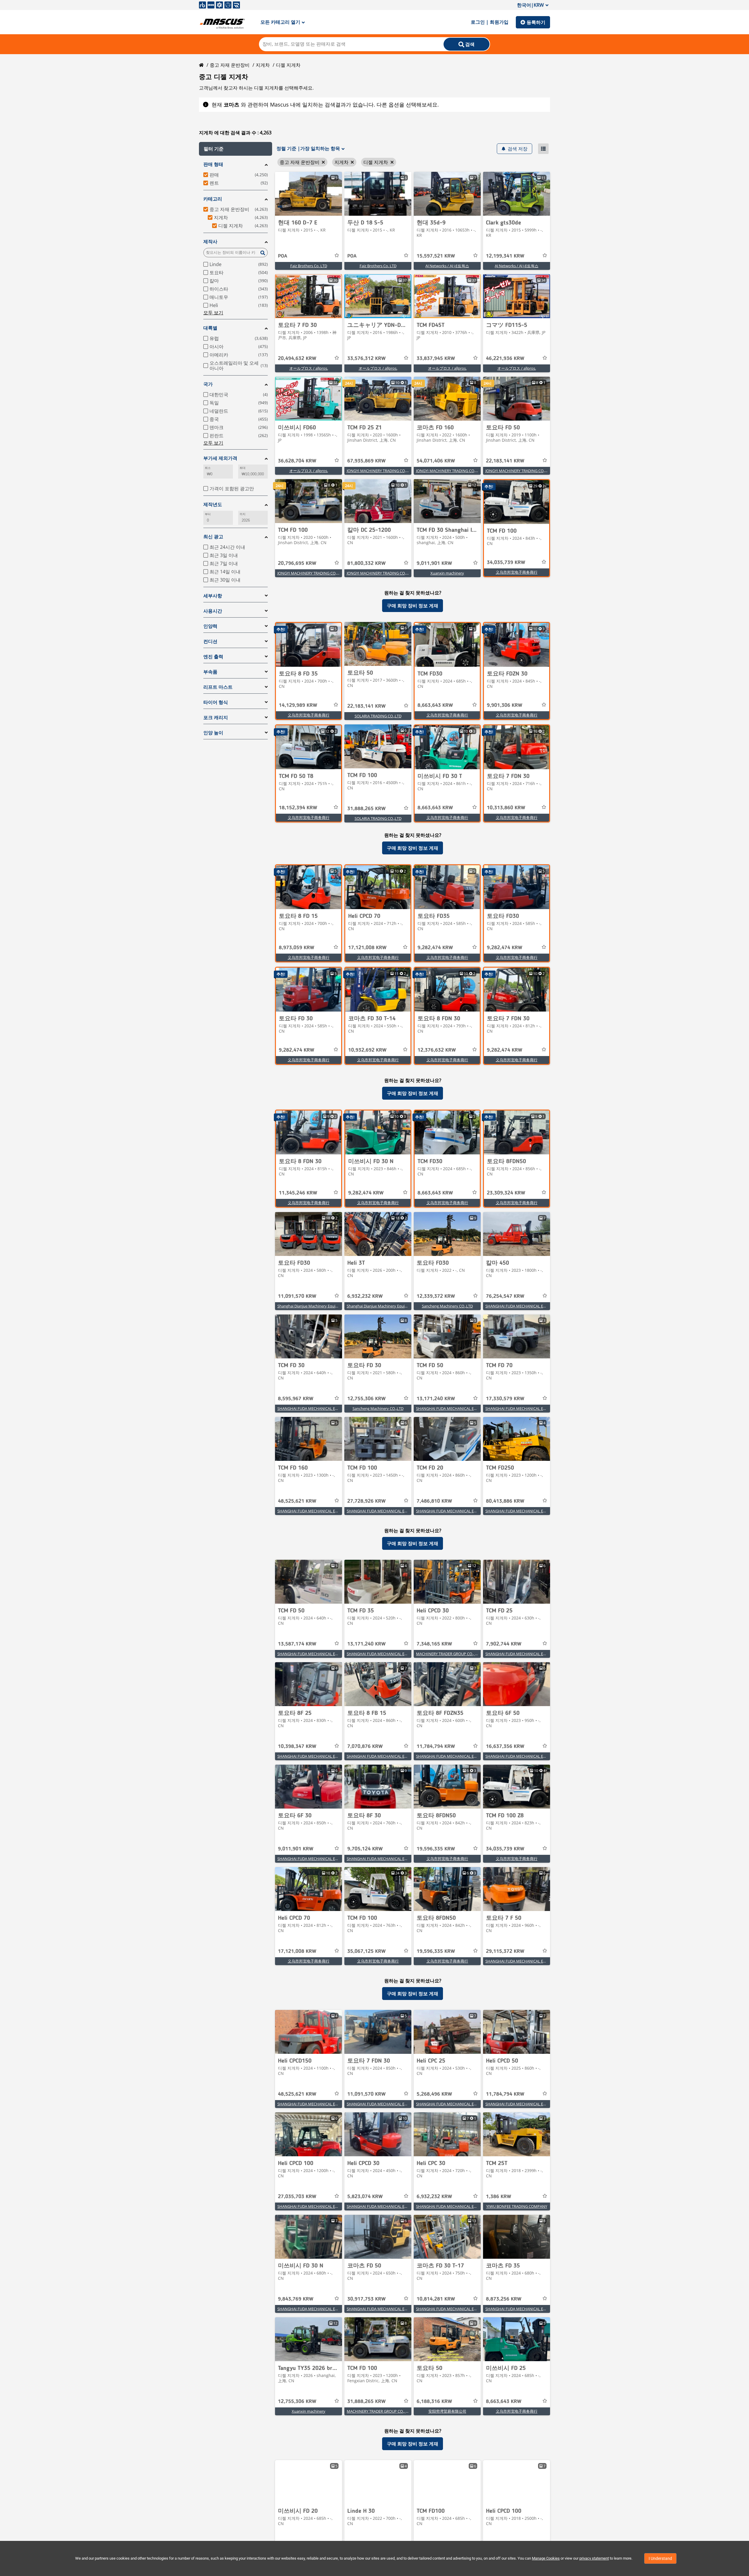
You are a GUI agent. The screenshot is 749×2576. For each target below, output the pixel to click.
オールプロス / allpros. (309, 368)
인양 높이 (213, 733)
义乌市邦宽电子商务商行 (517, 572)
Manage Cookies (546, 2558)
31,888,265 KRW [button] (366, 809)
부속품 (210, 672)
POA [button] (283, 256)
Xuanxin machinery (447, 573)
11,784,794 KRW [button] (436, 1747)
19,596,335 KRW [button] (436, 1849)
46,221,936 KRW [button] (505, 359)
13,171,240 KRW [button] (436, 1399)
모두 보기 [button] (213, 313)
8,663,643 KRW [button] (435, 705)
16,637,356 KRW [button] (505, 1747)
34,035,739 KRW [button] (506, 563)
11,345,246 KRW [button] (298, 1193)
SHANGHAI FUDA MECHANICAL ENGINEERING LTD (529, 1306)
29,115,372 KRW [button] (505, 1951)
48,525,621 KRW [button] (297, 1501)
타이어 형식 (216, 702)
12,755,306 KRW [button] (366, 1399)
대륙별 (210, 328)
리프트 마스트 (218, 687)
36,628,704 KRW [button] (297, 461)
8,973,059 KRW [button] (297, 948)
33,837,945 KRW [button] (436, 359)
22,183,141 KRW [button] (505, 461)
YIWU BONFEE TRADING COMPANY (517, 2206)
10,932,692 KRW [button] (367, 1050)
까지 (243, 514)
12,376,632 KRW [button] (437, 1050)
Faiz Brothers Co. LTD (309, 266)
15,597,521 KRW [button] (436, 256)
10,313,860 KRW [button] (506, 808)
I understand (660, 2558)
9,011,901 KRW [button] (434, 563)
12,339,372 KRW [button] (436, 1296)
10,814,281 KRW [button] (436, 2299)
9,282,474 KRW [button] (435, 948)
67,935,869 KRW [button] (366, 461)
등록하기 (536, 22)
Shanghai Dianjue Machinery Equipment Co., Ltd (319, 1306)
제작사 (210, 242)
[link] (309, 194)
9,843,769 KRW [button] (296, 2299)
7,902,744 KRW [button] (504, 1644)
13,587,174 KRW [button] (297, 1644)
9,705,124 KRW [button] (365, 1849)
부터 (208, 514)
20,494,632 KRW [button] (297, 359)
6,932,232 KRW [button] (365, 1296)
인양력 (210, 626)
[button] (236, 149)
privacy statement (594, 2558)
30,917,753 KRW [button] (366, 2299)
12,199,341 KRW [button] (505, 256)
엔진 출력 (213, 657)
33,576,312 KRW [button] (366, 359)
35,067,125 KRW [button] (366, 1951)
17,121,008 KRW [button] (367, 948)
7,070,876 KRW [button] (365, 1747)
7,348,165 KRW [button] (434, 1644)
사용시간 (213, 611)
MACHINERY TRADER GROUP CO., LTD (449, 1654)
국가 (208, 384)
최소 (208, 468)
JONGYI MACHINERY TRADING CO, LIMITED (384, 471)
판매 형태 (213, 164)
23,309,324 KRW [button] (506, 1193)
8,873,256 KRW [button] (504, 2299)
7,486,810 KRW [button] (434, 1501)
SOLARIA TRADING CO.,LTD (378, 716)
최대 (243, 468)
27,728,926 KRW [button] (366, 1501)
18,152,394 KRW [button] (298, 808)
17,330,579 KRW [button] (505, 1399)
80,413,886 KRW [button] (505, 1501)
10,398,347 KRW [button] (297, 1747)
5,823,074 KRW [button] (365, 2197)
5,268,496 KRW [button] (434, 2094)
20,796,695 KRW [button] (297, 563)
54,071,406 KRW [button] (436, 461)
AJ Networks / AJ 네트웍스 (447, 266)
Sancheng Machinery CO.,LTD (447, 1306)
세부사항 (213, 596)
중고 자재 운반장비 (230, 65)
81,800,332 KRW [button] (366, 563)
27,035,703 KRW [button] (297, 2197)
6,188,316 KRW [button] (434, 2402)
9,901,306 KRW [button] (505, 705)
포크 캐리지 (216, 718)
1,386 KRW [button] (499, 2197)
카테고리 (213, 199)
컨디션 (210, 641)
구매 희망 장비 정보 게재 (413, 606)
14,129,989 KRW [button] (298, 705)
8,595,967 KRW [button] (296, 1399)
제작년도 (213, 504)
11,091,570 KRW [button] (297, 1296)
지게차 (263, 65)
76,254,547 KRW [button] (505, 1296)
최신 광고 (213, 537)
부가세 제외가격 (220, 458)
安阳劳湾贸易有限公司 (447, 2411)
